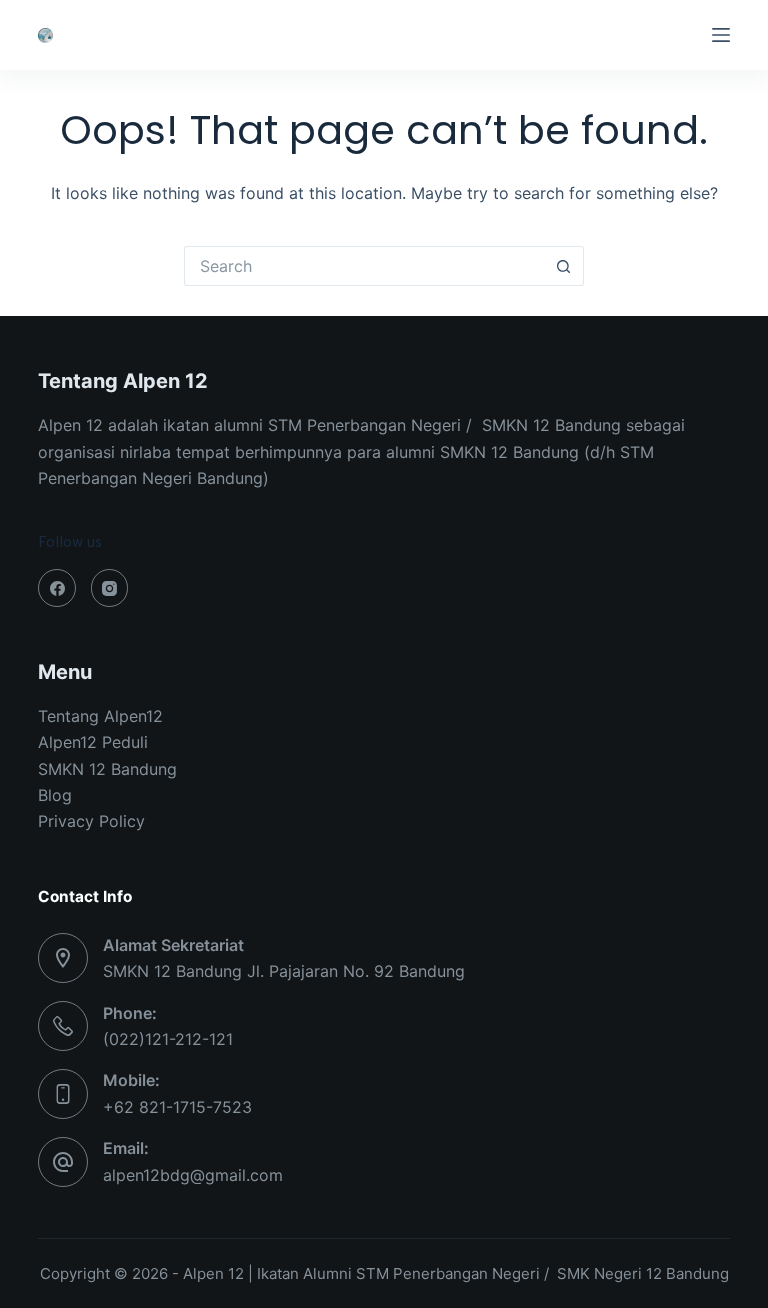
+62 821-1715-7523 (177, 1107)
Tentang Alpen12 (100, 716)
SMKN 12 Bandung (107, 769)
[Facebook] (57, 588)
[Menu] (721, 35)
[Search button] (564, 266)
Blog (55, 795)
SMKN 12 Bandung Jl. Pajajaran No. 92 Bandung (284, 971)
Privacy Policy (91, 821)
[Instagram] (110, 588)
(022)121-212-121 (168, 1039)
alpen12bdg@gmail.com (193, 1175)
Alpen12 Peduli (93, 742)
